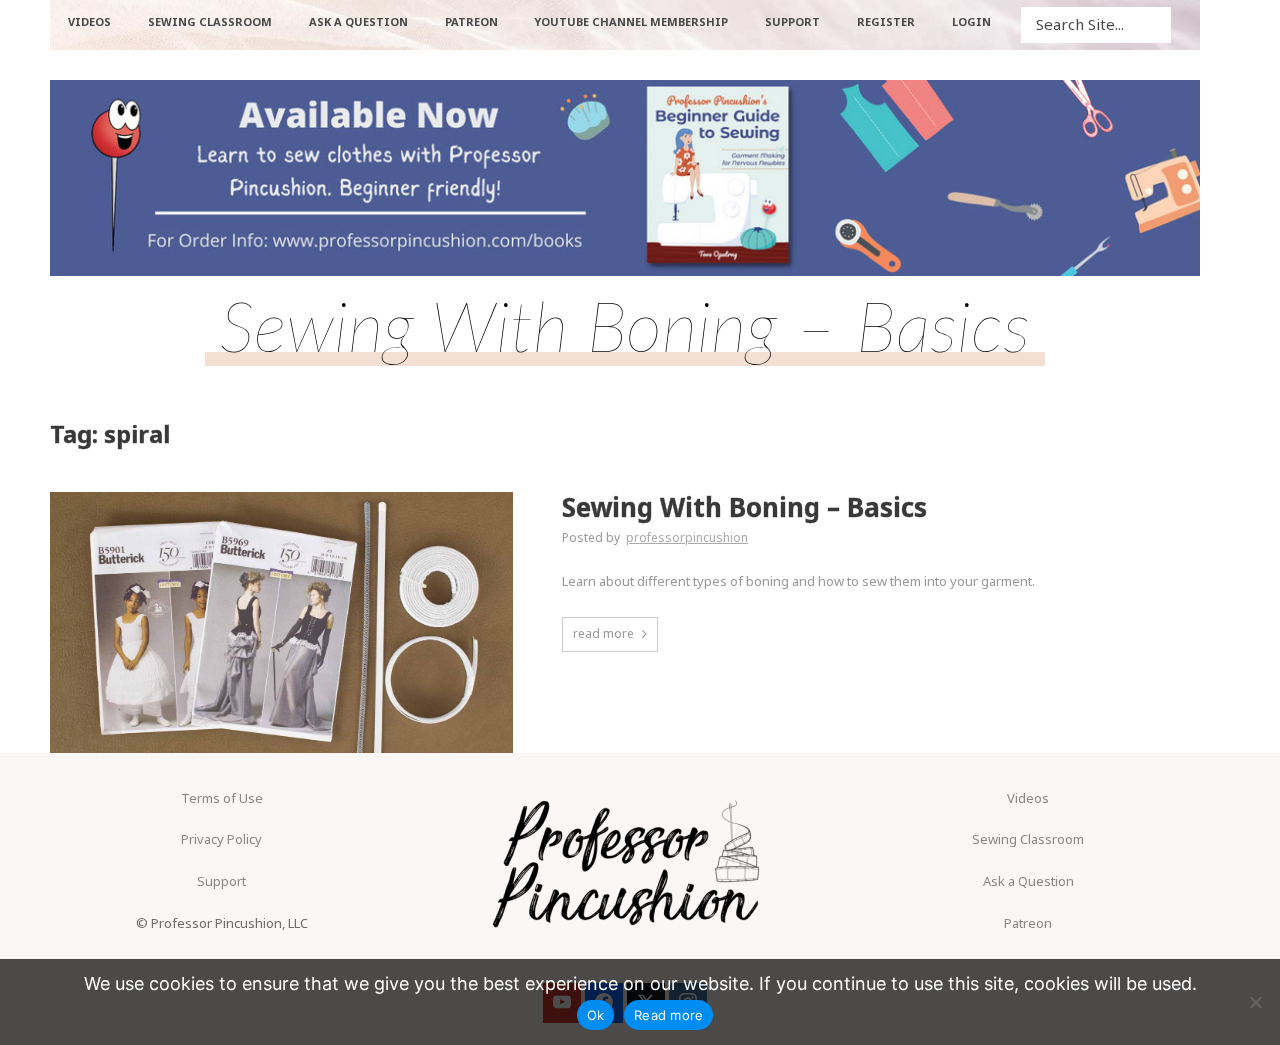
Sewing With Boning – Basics (744, 507)
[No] (1255, 1002)
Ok (596, 1015)
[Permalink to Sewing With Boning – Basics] (281, 622)
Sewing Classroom (1028, 839)
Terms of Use (222, 798)
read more (603, 633)
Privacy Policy (221, 839)
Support (221, 881)
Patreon (1028, 923)
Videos (1028, 798)
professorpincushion (687, 537)
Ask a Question (1028, 881)
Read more (668, 1015)
